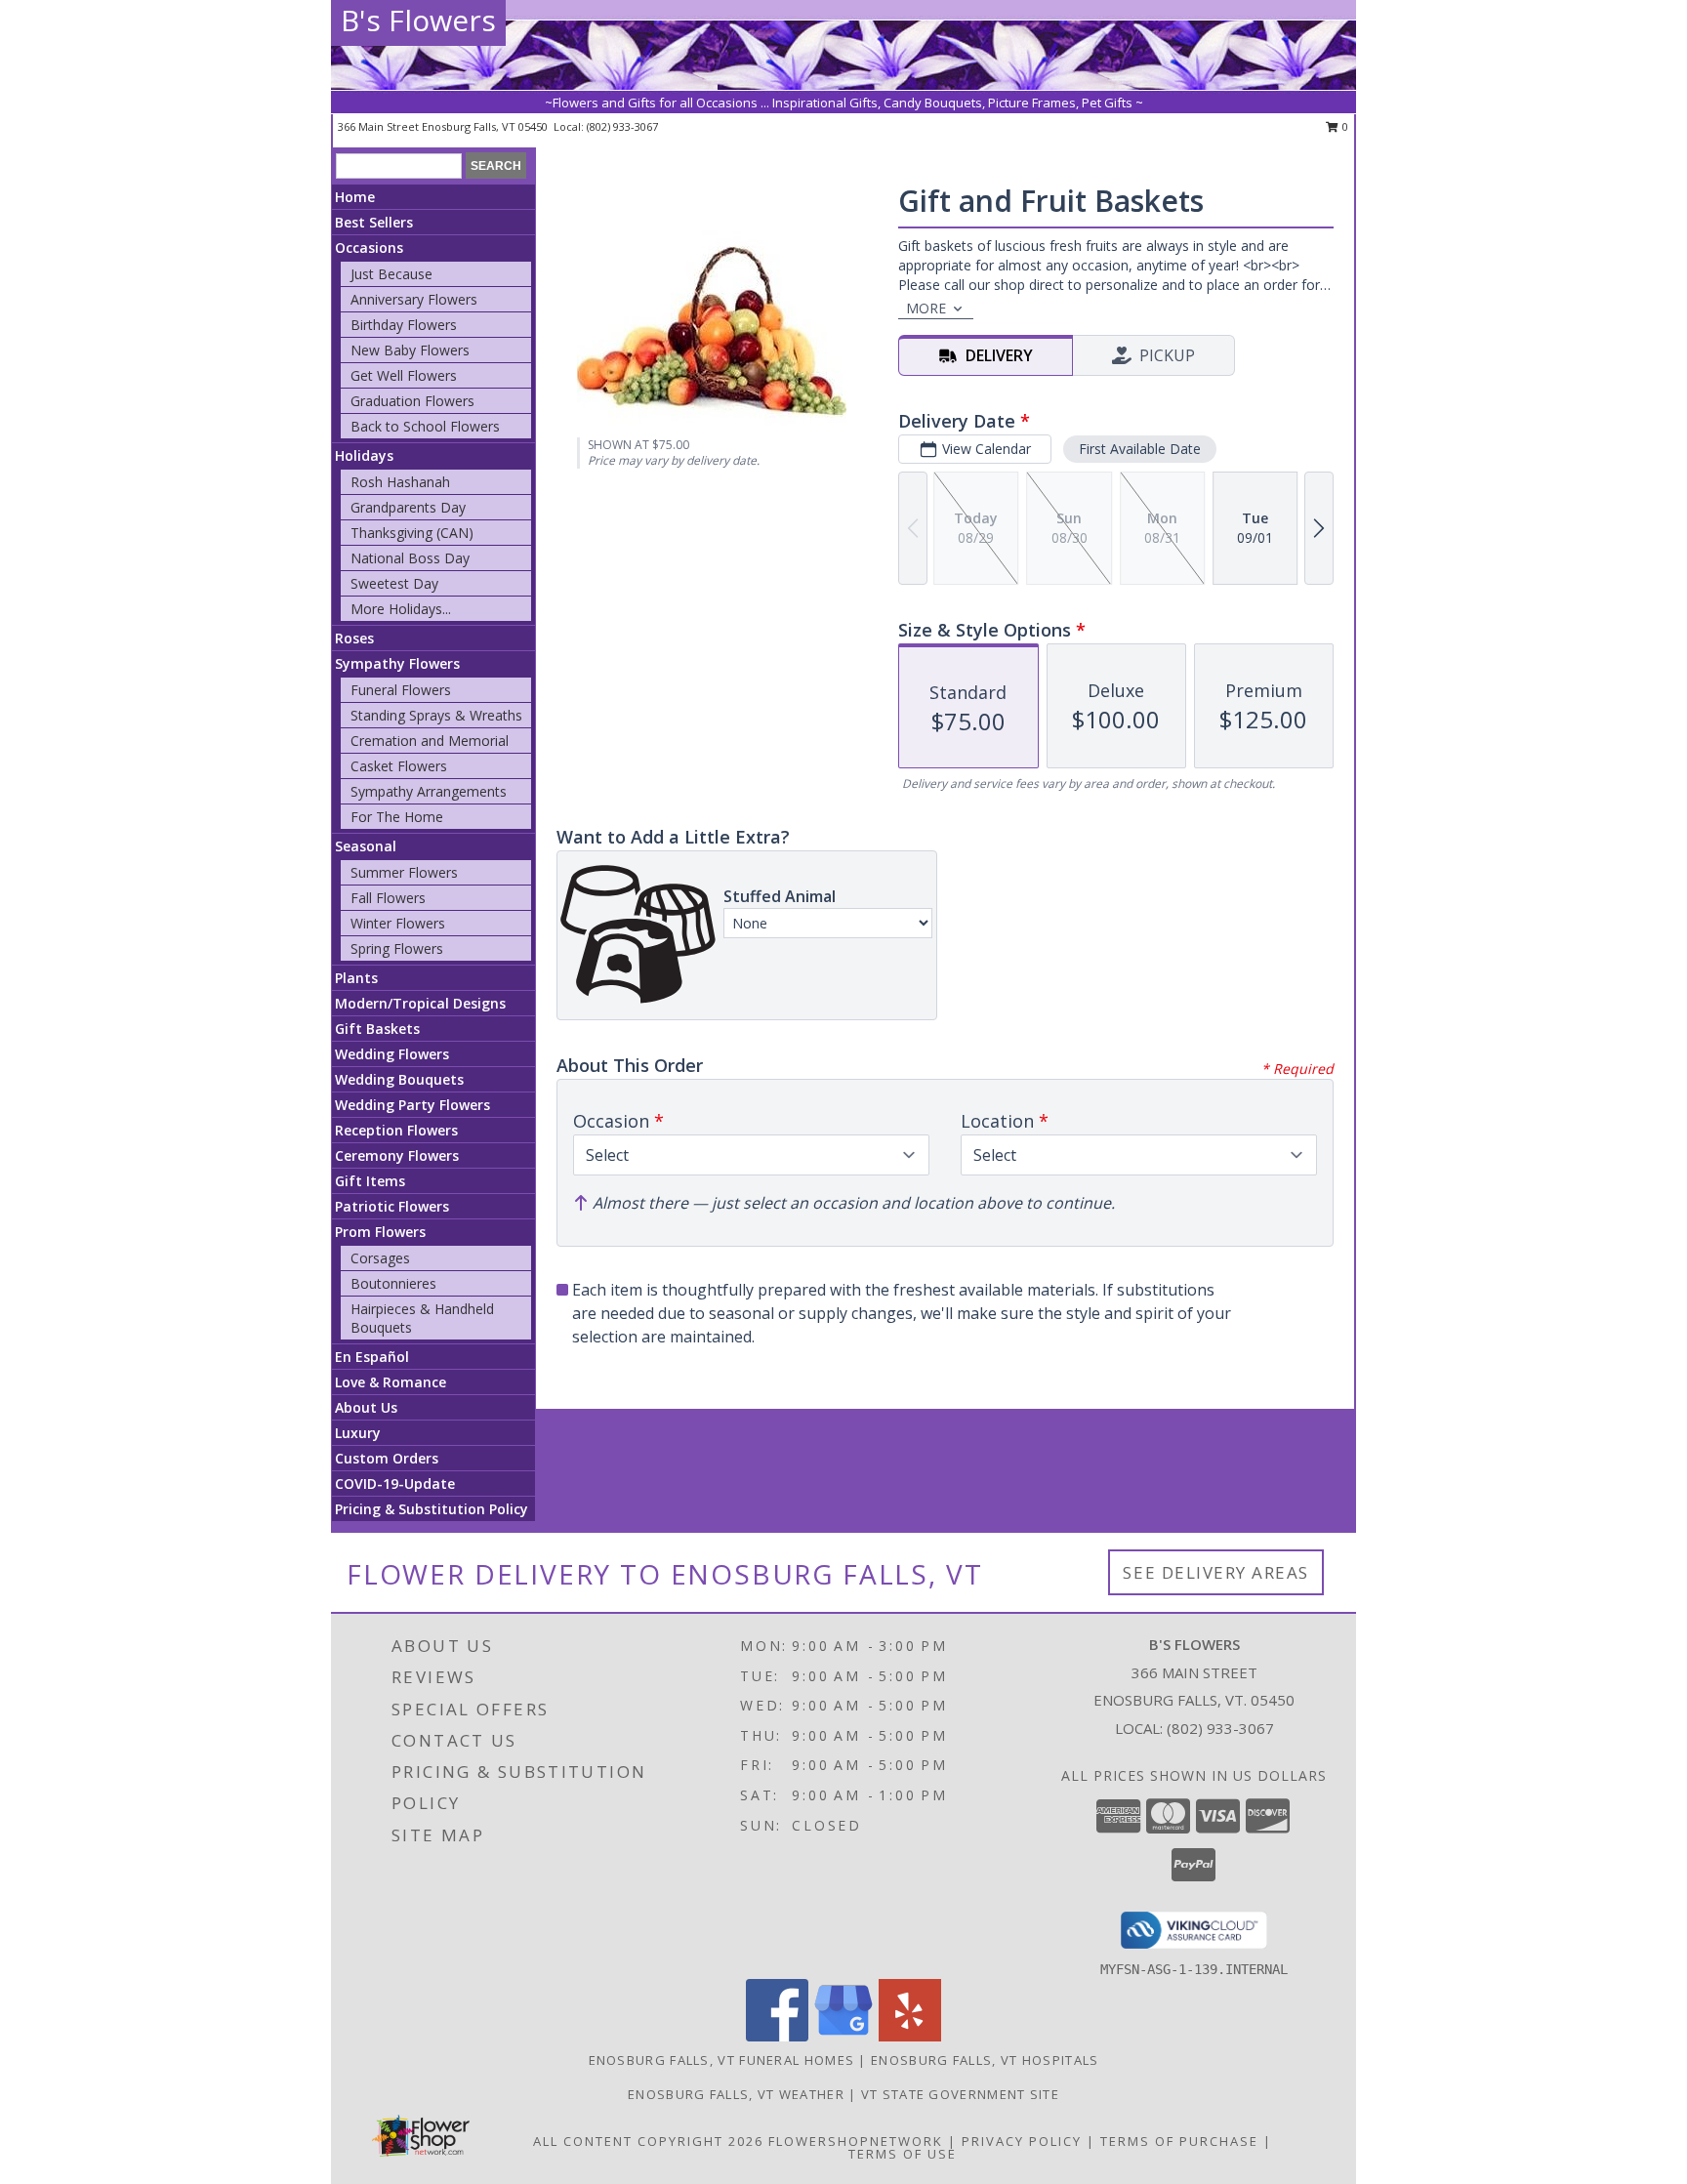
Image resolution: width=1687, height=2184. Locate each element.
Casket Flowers (399, 766)
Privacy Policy (1022, 2141)
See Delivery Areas (1216, 1572)
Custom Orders (387, 1458)
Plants (356, 978)
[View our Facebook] (777, 2036)
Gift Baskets (377, 1029)
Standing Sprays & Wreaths (436, 715)
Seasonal (366, 846)
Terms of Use (903, 2154)
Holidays (364, 455)
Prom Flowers (380, 1232)
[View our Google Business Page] (843, 2036)
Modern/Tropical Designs (420, 1003)
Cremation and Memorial (430, 741)
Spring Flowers (397, 948)
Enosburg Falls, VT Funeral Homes (722, 2060)
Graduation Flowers (412, 401)
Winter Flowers (398, 923)
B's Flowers (418, 20)
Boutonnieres (393, 1283)
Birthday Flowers (404, 325)
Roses (354, 638)
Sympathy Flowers (397, 663)
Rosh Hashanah (400, 482)
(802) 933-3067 (622, 126)
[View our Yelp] (910, 2036)
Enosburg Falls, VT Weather (736, 2094)
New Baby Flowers (410, 350)
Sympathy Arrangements (429, 791)
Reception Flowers (396, 1130)
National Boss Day (410, 558)
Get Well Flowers (404, 375)
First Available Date (1140, 449)
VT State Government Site (960, 2094)
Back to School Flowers (425, 426)
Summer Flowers (404, 872)
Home (355, 197)
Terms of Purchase (1179, 2141)
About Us (366, 1407)
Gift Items (370, 1181)
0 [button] (1344, 126)
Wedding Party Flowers (412, 1105)
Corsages (380, 1258)
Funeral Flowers (401, 690)
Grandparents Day (408, 507)
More (926, 308)
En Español (372, 1357)
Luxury (358, 1433)
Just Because (391, 274)
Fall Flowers (388, 898)
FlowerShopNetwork (856, 2141)
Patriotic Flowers (392, 1206)
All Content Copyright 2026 (648, 2141)
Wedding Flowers (392, 1054)
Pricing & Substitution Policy (432, 1509)
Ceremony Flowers (397, 1155)
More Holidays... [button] (401, 609)
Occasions (369, 247)
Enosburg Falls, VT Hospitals (985, 2060)
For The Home (397, 817)
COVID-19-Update (395, 1483)
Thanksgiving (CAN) (412, 533)
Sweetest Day (394, 583)
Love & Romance (391, 1382)
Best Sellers (374, 222)
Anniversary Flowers (414, 299)
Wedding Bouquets (399, 1079)
